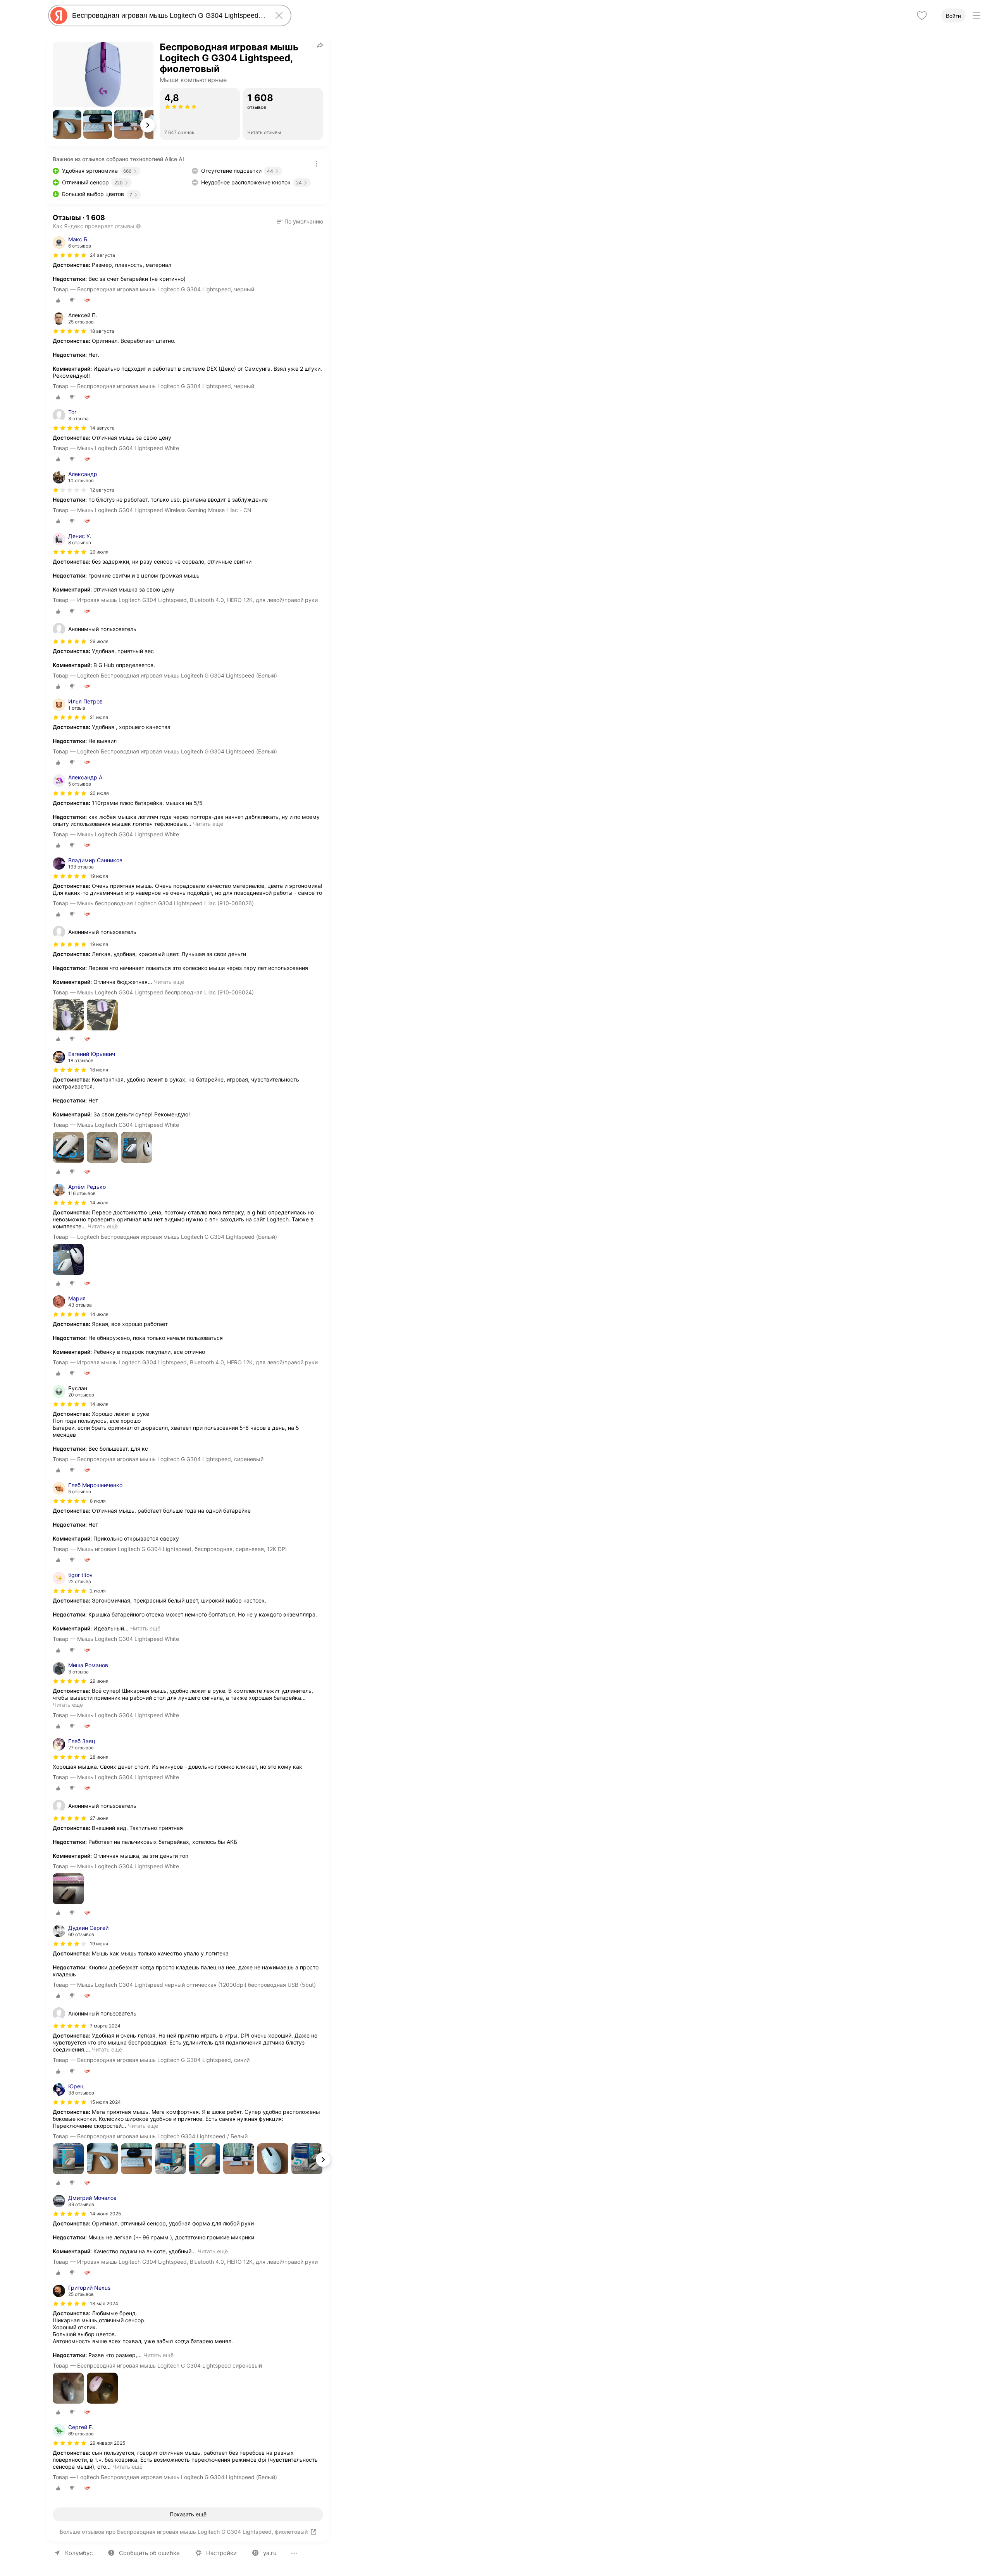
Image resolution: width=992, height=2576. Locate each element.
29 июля (99, 552)
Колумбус (79, 2553)
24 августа (102, 255)
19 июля (99, 876)
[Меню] (976, 15)
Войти (953, 16)
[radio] (58, 300)
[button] (67, 124)
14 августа (102, 428)
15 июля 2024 (105, 2102)
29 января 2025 (108, 2443)
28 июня (99, 1757)
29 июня (99, 1681)
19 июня (99, 1944)
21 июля (99, 717)
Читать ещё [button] (208, 824)
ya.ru (270, 2553)
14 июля (99, 1203)
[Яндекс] (59, 15)
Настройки (221, 2553)
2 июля (98, 1591)
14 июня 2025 (105, 2214)
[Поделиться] (320, 45)
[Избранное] (922, 15)
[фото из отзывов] (68, 1015)
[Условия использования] (317, 164)
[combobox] (168, 15)
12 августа (102, 490)
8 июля (98, 1501)
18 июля (99, 1070)
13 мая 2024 (104, 2303)
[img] (70, 255)
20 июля (99, 793)
